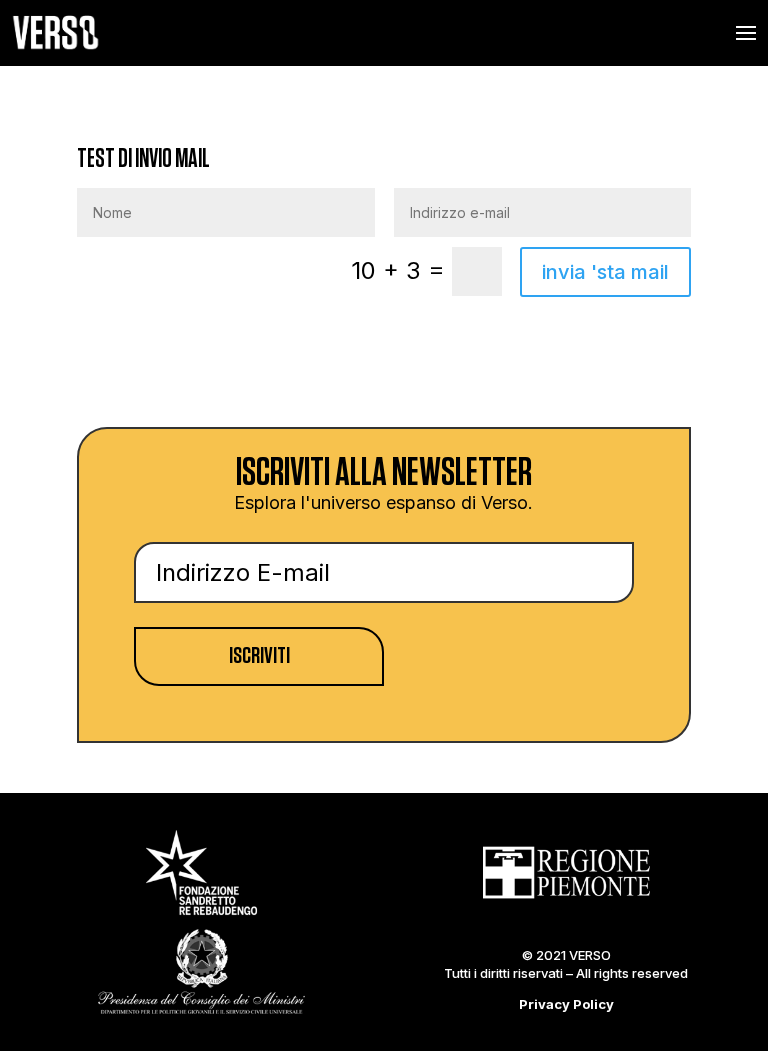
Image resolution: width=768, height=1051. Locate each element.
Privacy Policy (566, 1004)
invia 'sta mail (605, 272)
